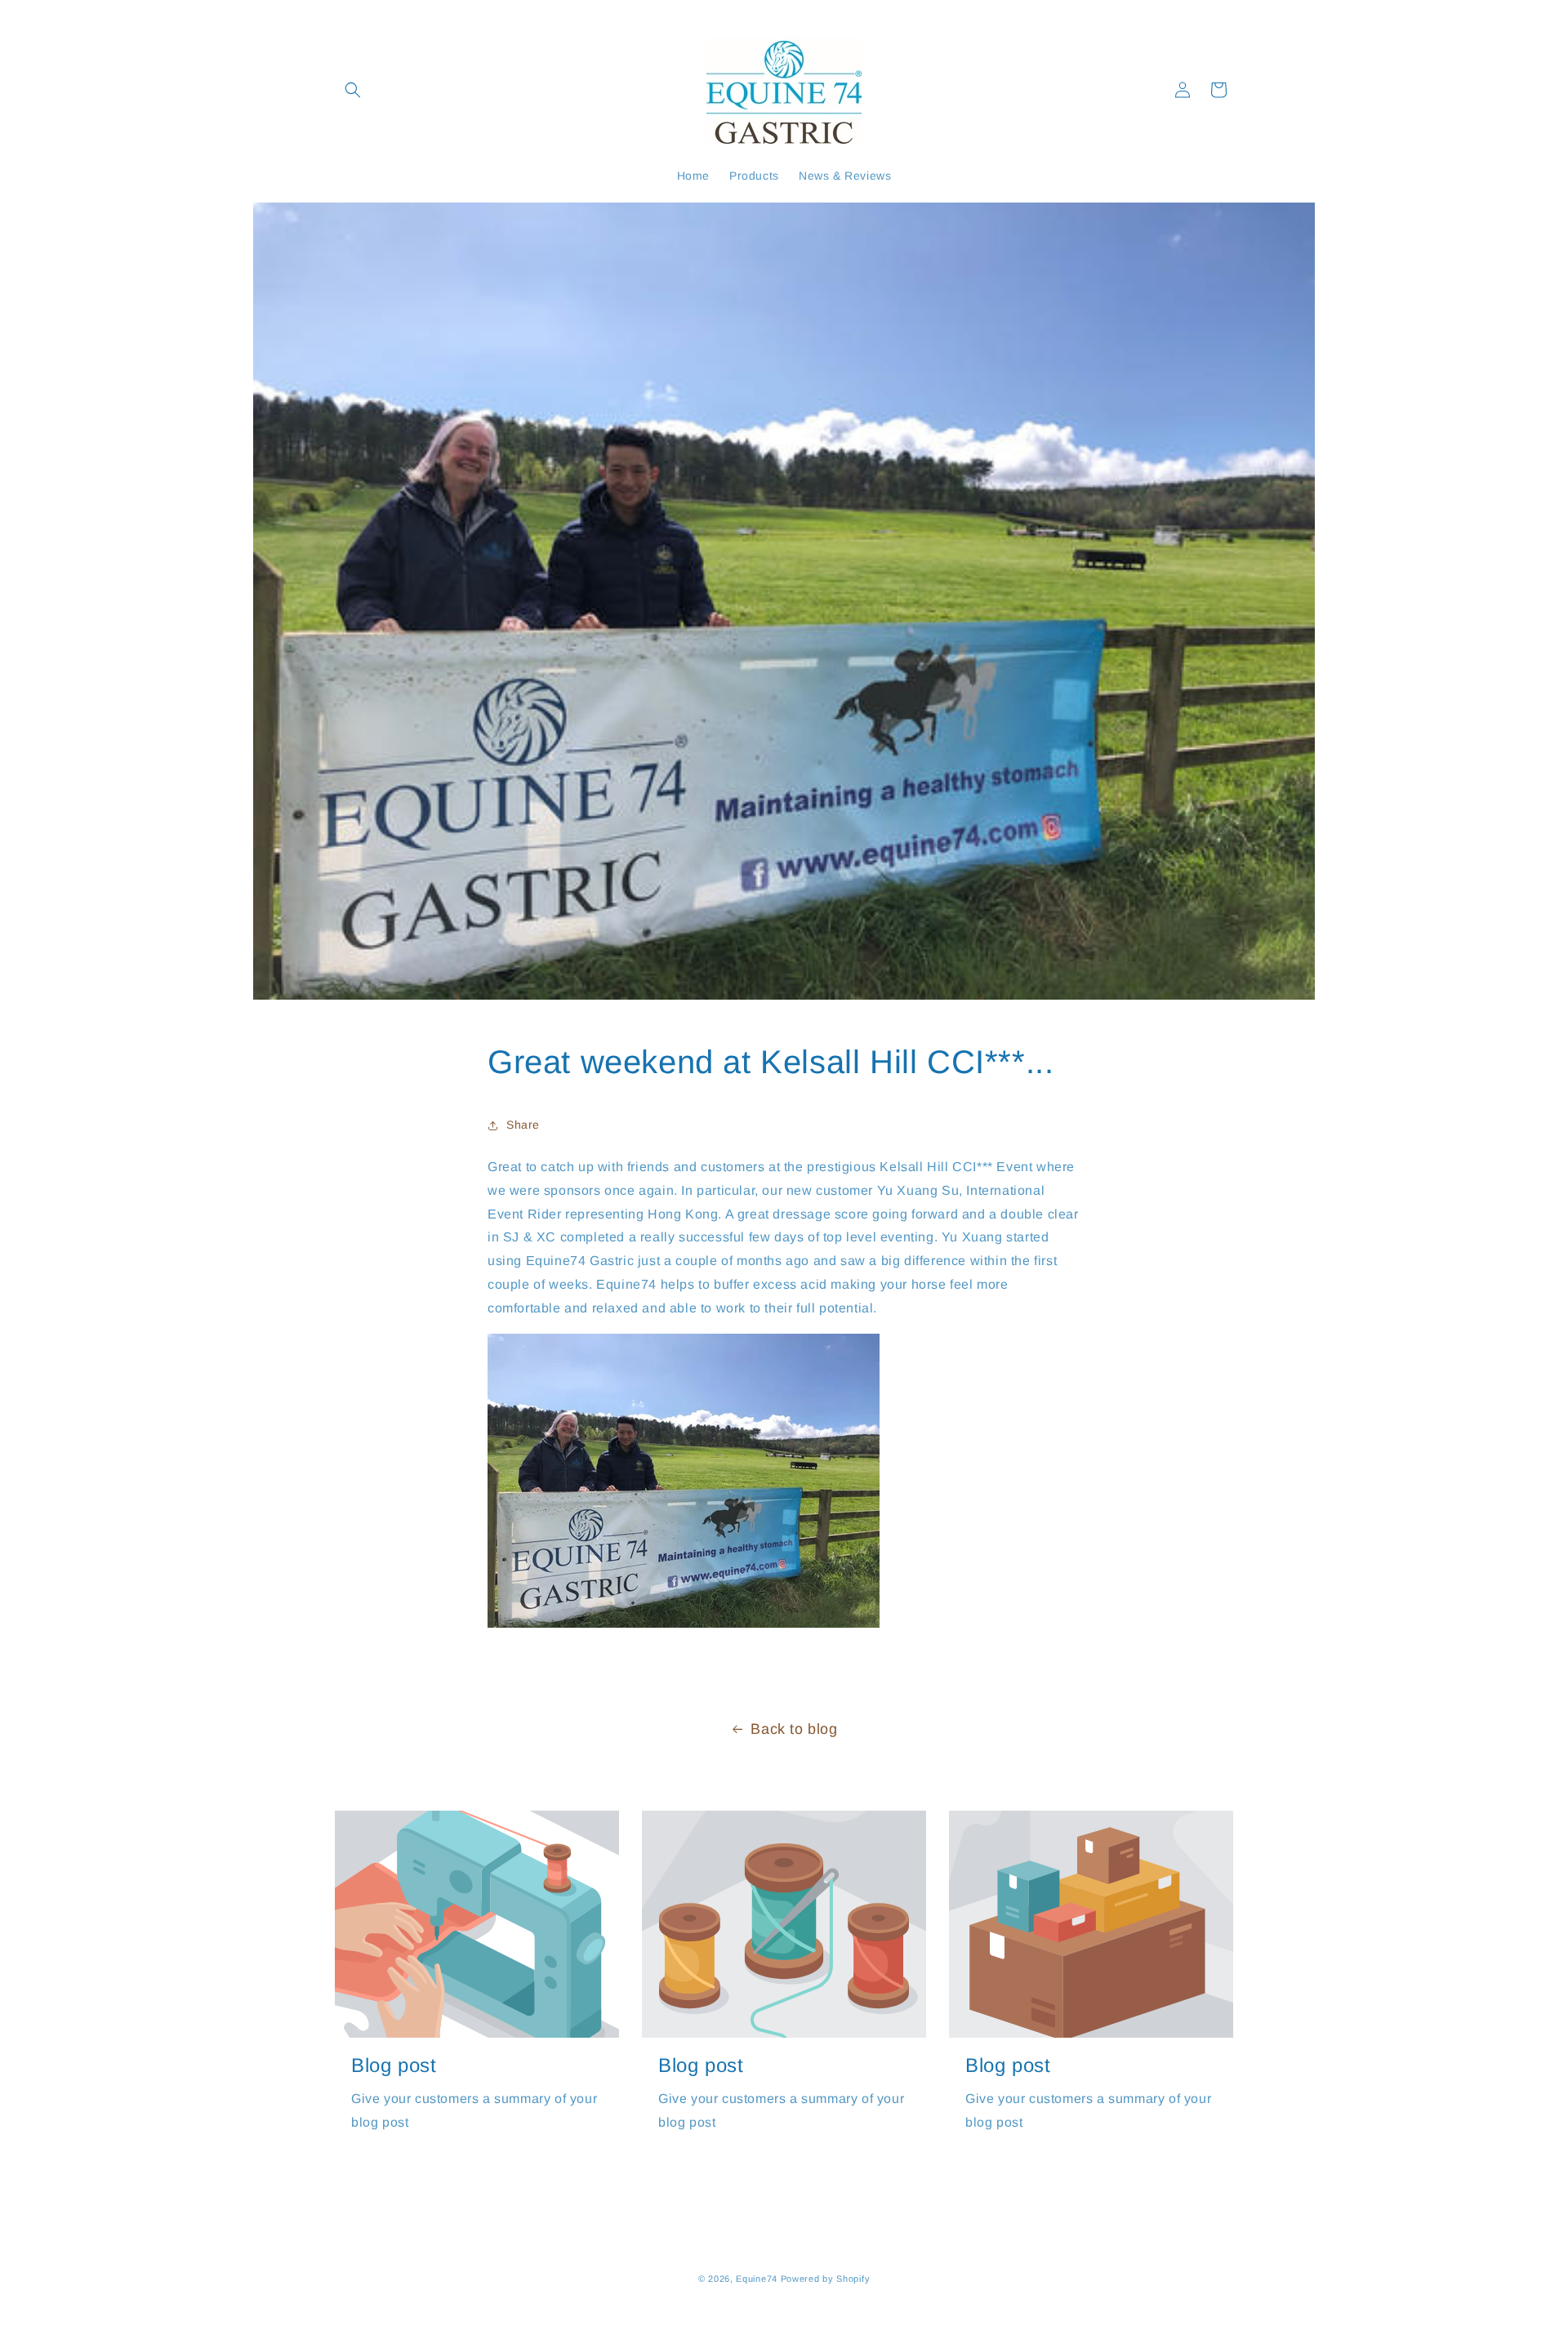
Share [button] (523, 1125)
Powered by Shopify (826, 2279)
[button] (353, 90)
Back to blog (794, 1729)
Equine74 (757, 2279)
